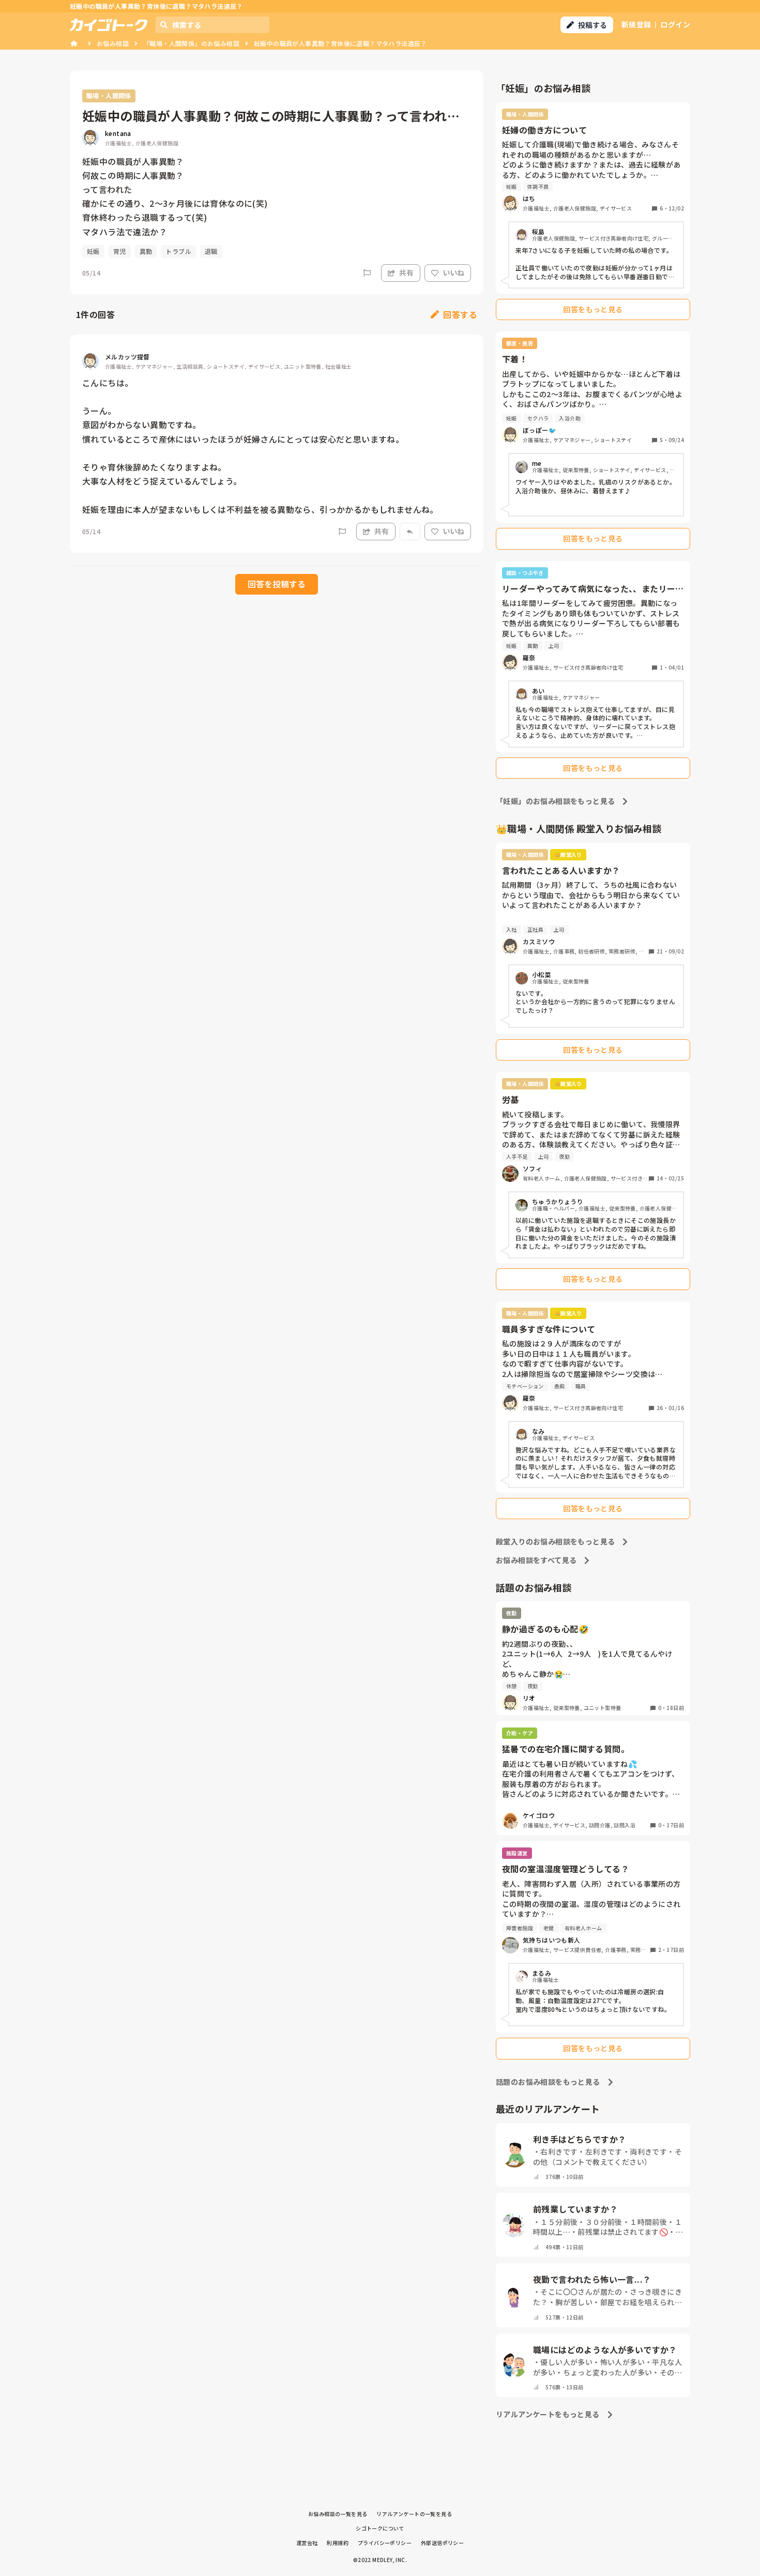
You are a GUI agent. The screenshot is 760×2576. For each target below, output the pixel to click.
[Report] (367, 273)
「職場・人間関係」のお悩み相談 (191, 43)
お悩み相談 (113, 43)
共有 (406, 272)
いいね (453, 272)
